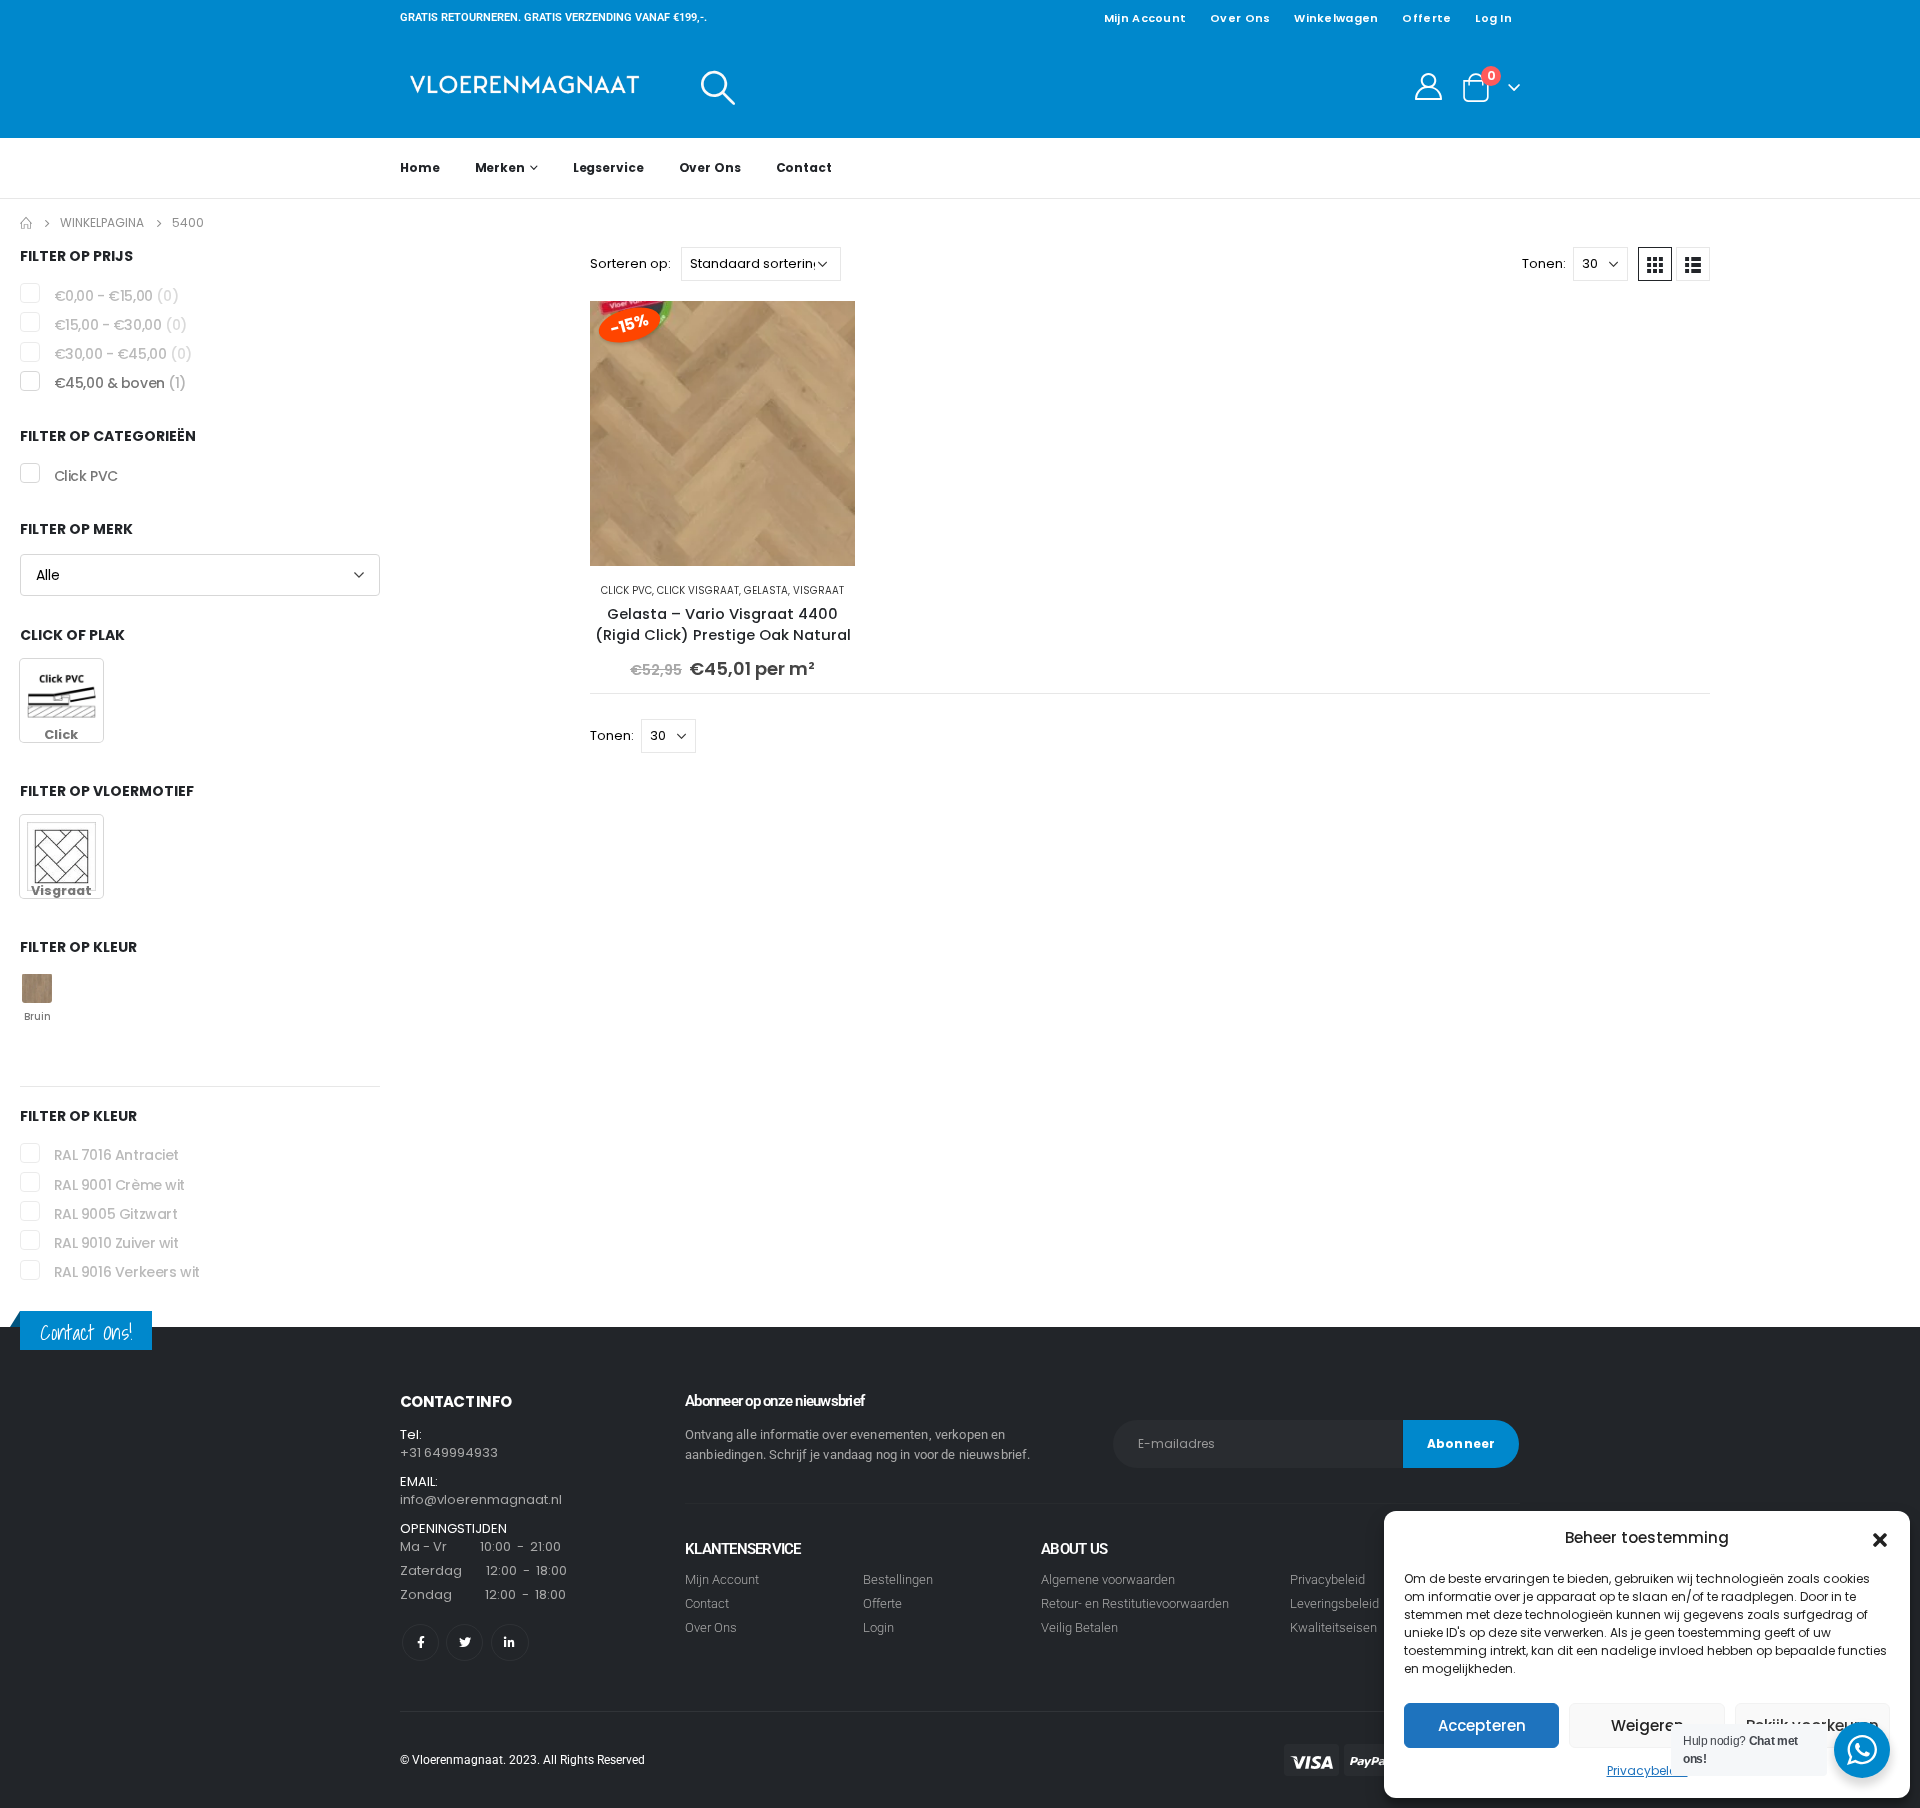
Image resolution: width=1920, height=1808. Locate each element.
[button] (1880, 1538)
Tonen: (1544, 263)
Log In (1493, 18)
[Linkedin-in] (509, 1642)
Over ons (1240, 18)
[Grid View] (1655, 264)
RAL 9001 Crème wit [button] (119, 1185)
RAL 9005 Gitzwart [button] (116, 1214)
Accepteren (1482, 1725)
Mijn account (1145, 18)
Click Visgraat (698, 590)
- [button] (116, 296)
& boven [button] (120, 383)
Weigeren (1647, 1725)
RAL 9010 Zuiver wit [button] (116, 1243)
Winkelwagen (1336, 18)
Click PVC (626, 590)
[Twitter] (464, 1642)
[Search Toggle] (718, 87)
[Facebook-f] (420, 1642)
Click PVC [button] (86, 476)
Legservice (608, 167)
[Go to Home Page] (26, 223)
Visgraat (818, 590)
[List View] (1693, 264)
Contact (804, 167)
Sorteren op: (630, 263)
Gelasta (766, 590)
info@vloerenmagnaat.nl (481, 1499)
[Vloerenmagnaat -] (525, 86)
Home (420, 167)
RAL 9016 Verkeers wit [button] (127, 1272)
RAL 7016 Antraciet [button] (116, 1156)
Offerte (1426, 18)
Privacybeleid (1647, 1770)
